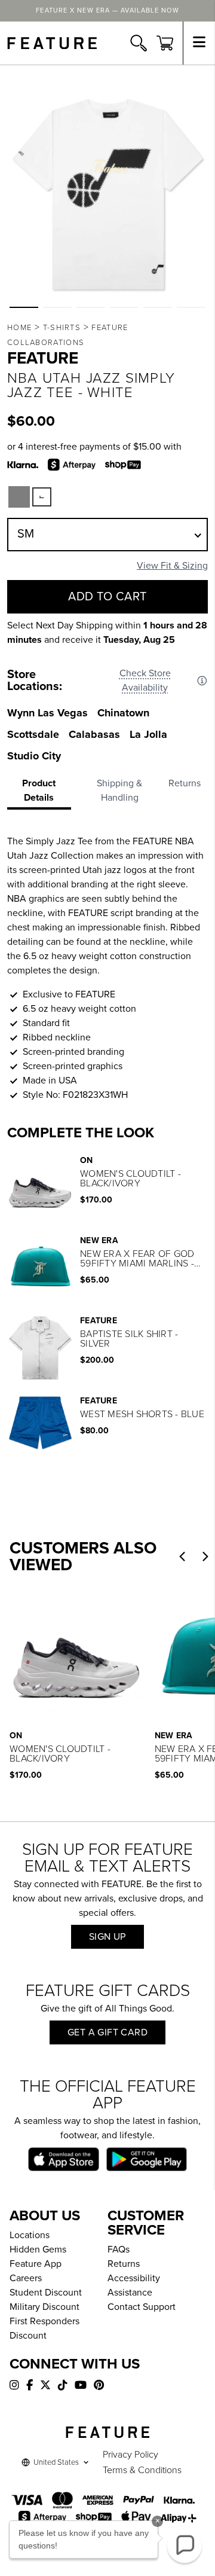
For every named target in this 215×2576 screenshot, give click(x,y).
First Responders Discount (44, 2328)
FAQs (119, 2250)
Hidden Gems (38, 2250)
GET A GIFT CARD (107, 2032)
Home (19, 328)
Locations (30, 2235)
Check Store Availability (145, 680)
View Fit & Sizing (172, 566)
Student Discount (46, 2293)
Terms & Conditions (142, 2470)
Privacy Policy (130, 2455)
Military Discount (44, 2307)
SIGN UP (107, 1937)
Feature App (36, 2264)
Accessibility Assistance (134, 2285)
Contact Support (142, 2307)
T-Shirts (62, 328)
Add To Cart (107, 597)
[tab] (43, 793)
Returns (124, 2264)
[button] (24, 307)
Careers (26, 2278)
